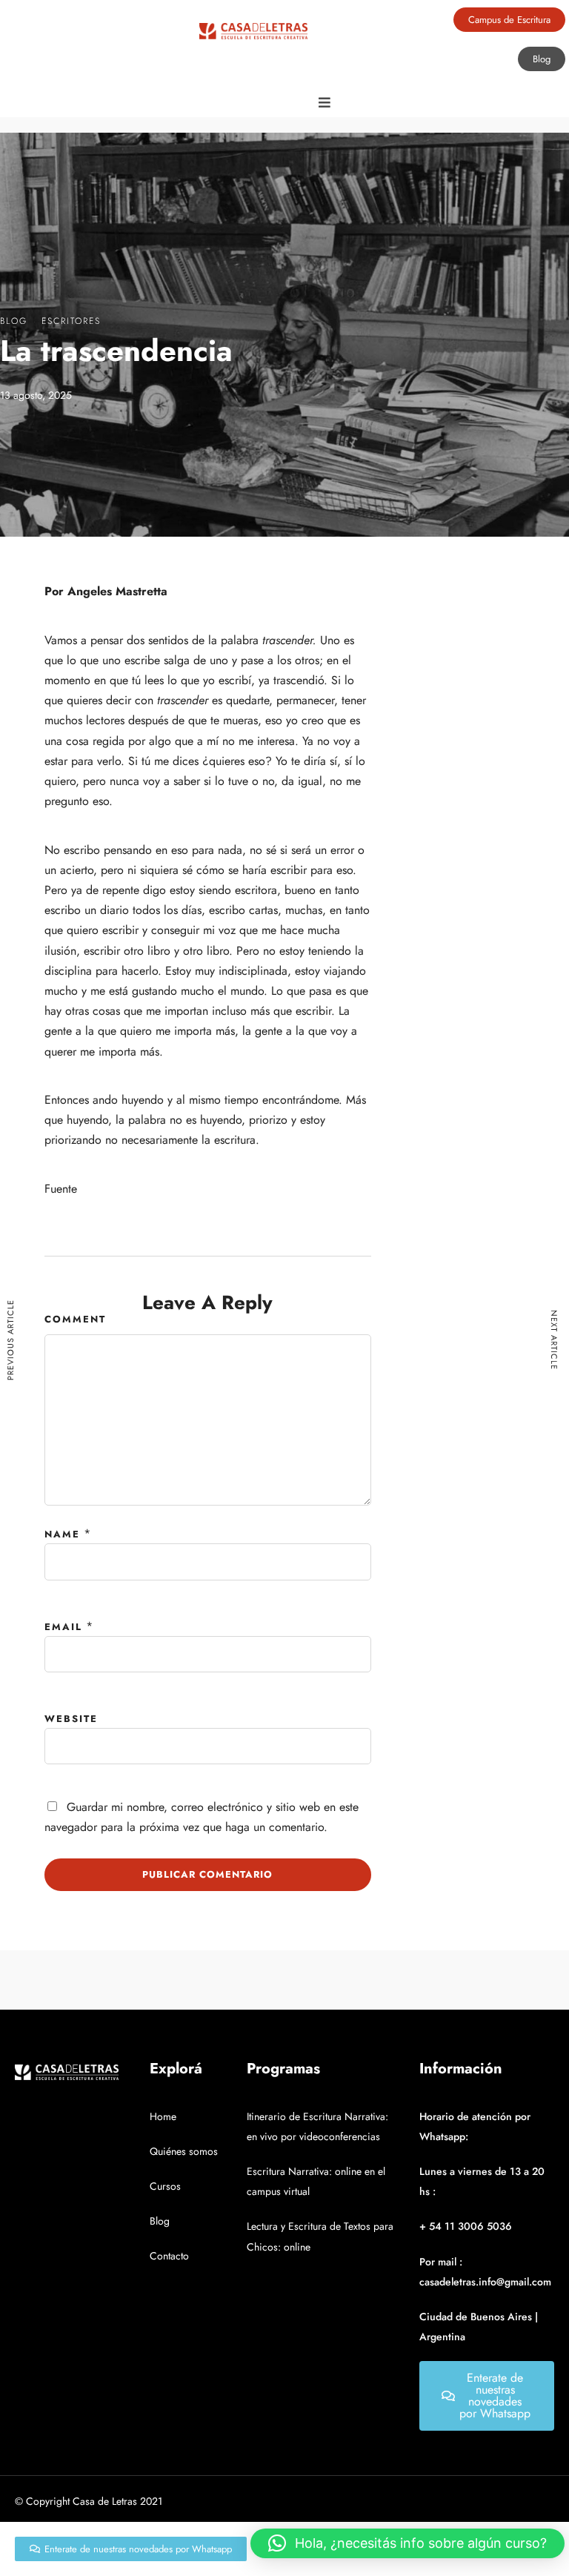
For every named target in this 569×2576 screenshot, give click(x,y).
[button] (407, 2543)
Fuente (61, 1189)
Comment (75, 1319)
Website (71, 1719)
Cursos (165, 2186)
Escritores (71, 321)
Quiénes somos (184, 2151)
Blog (14, 321)
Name (62, 1534)
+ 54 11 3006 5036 (466, 2226)
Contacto (169, 2256)
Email (63, 1627)
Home (163, 2116)
